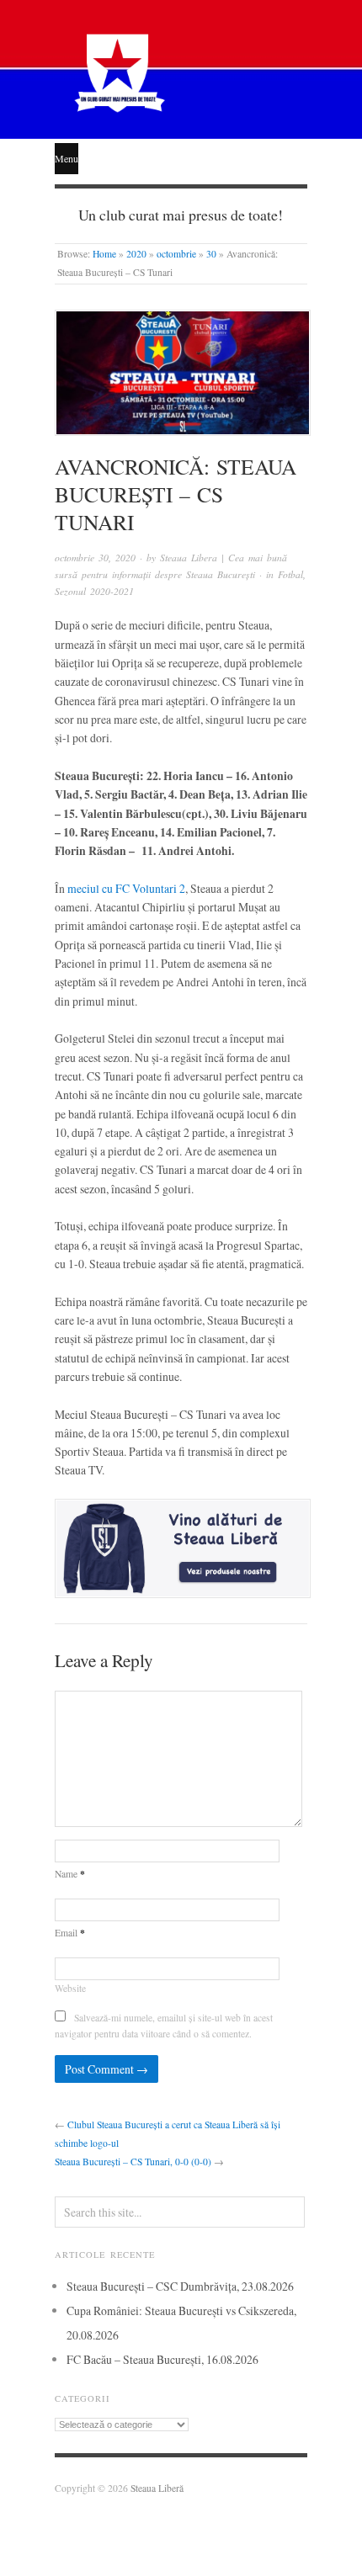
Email (70, 1933)
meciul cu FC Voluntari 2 (126, 888)
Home (104, 254)
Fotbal (290, 574)
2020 (136, 254)
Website (70, 1988)
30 (211, 254)
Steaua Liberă (157, 2488)
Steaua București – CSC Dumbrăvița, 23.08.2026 (180, 2286)
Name (70, 1874)
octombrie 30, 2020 (95, 558)
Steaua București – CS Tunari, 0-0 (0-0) (133, 2162)
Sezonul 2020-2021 (94, 591)
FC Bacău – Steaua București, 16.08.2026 (162, 2359)
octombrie (176, 254)
